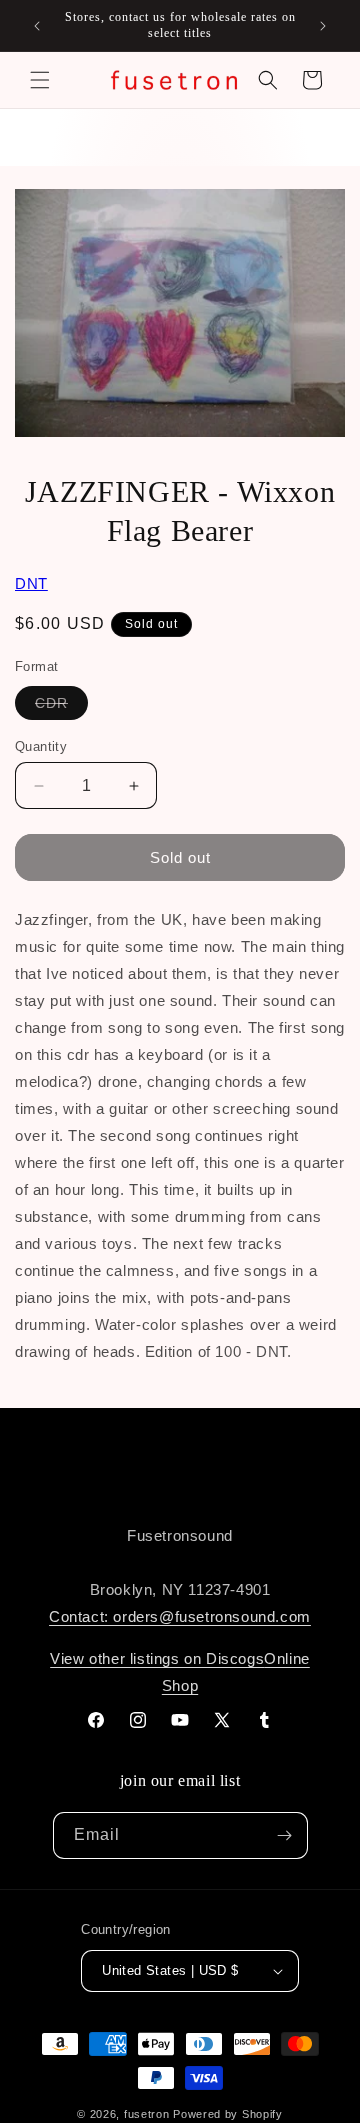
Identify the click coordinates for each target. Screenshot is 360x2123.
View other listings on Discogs (157, 1658)
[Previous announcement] (37, 26)
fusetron (147, 2114)
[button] (40, 80)
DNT (31, 583)
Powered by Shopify (228, 2114)
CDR (61, 707)
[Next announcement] (323, 26)
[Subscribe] (285, 1835)
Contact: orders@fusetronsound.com (180, 1616)
